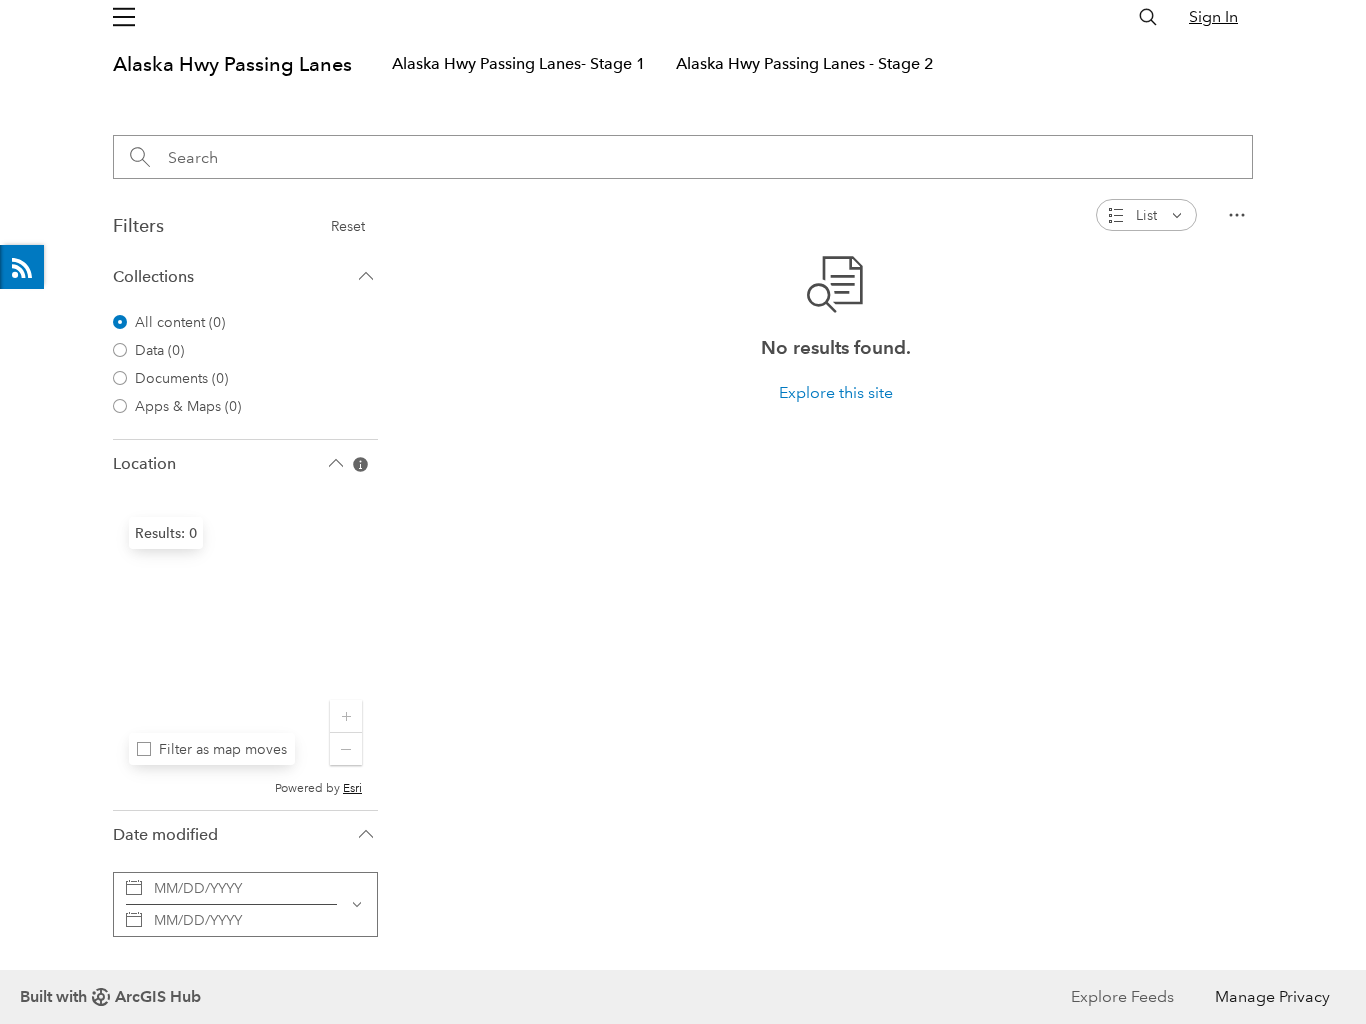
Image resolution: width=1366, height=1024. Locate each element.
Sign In (1213, 16)
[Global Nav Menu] (124, 17)
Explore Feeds (22, 267)
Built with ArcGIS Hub (110, 996)
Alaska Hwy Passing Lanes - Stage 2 (805, 63)
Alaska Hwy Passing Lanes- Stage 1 (519, 63)
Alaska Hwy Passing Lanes (232, 64)
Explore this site (836, 392)
